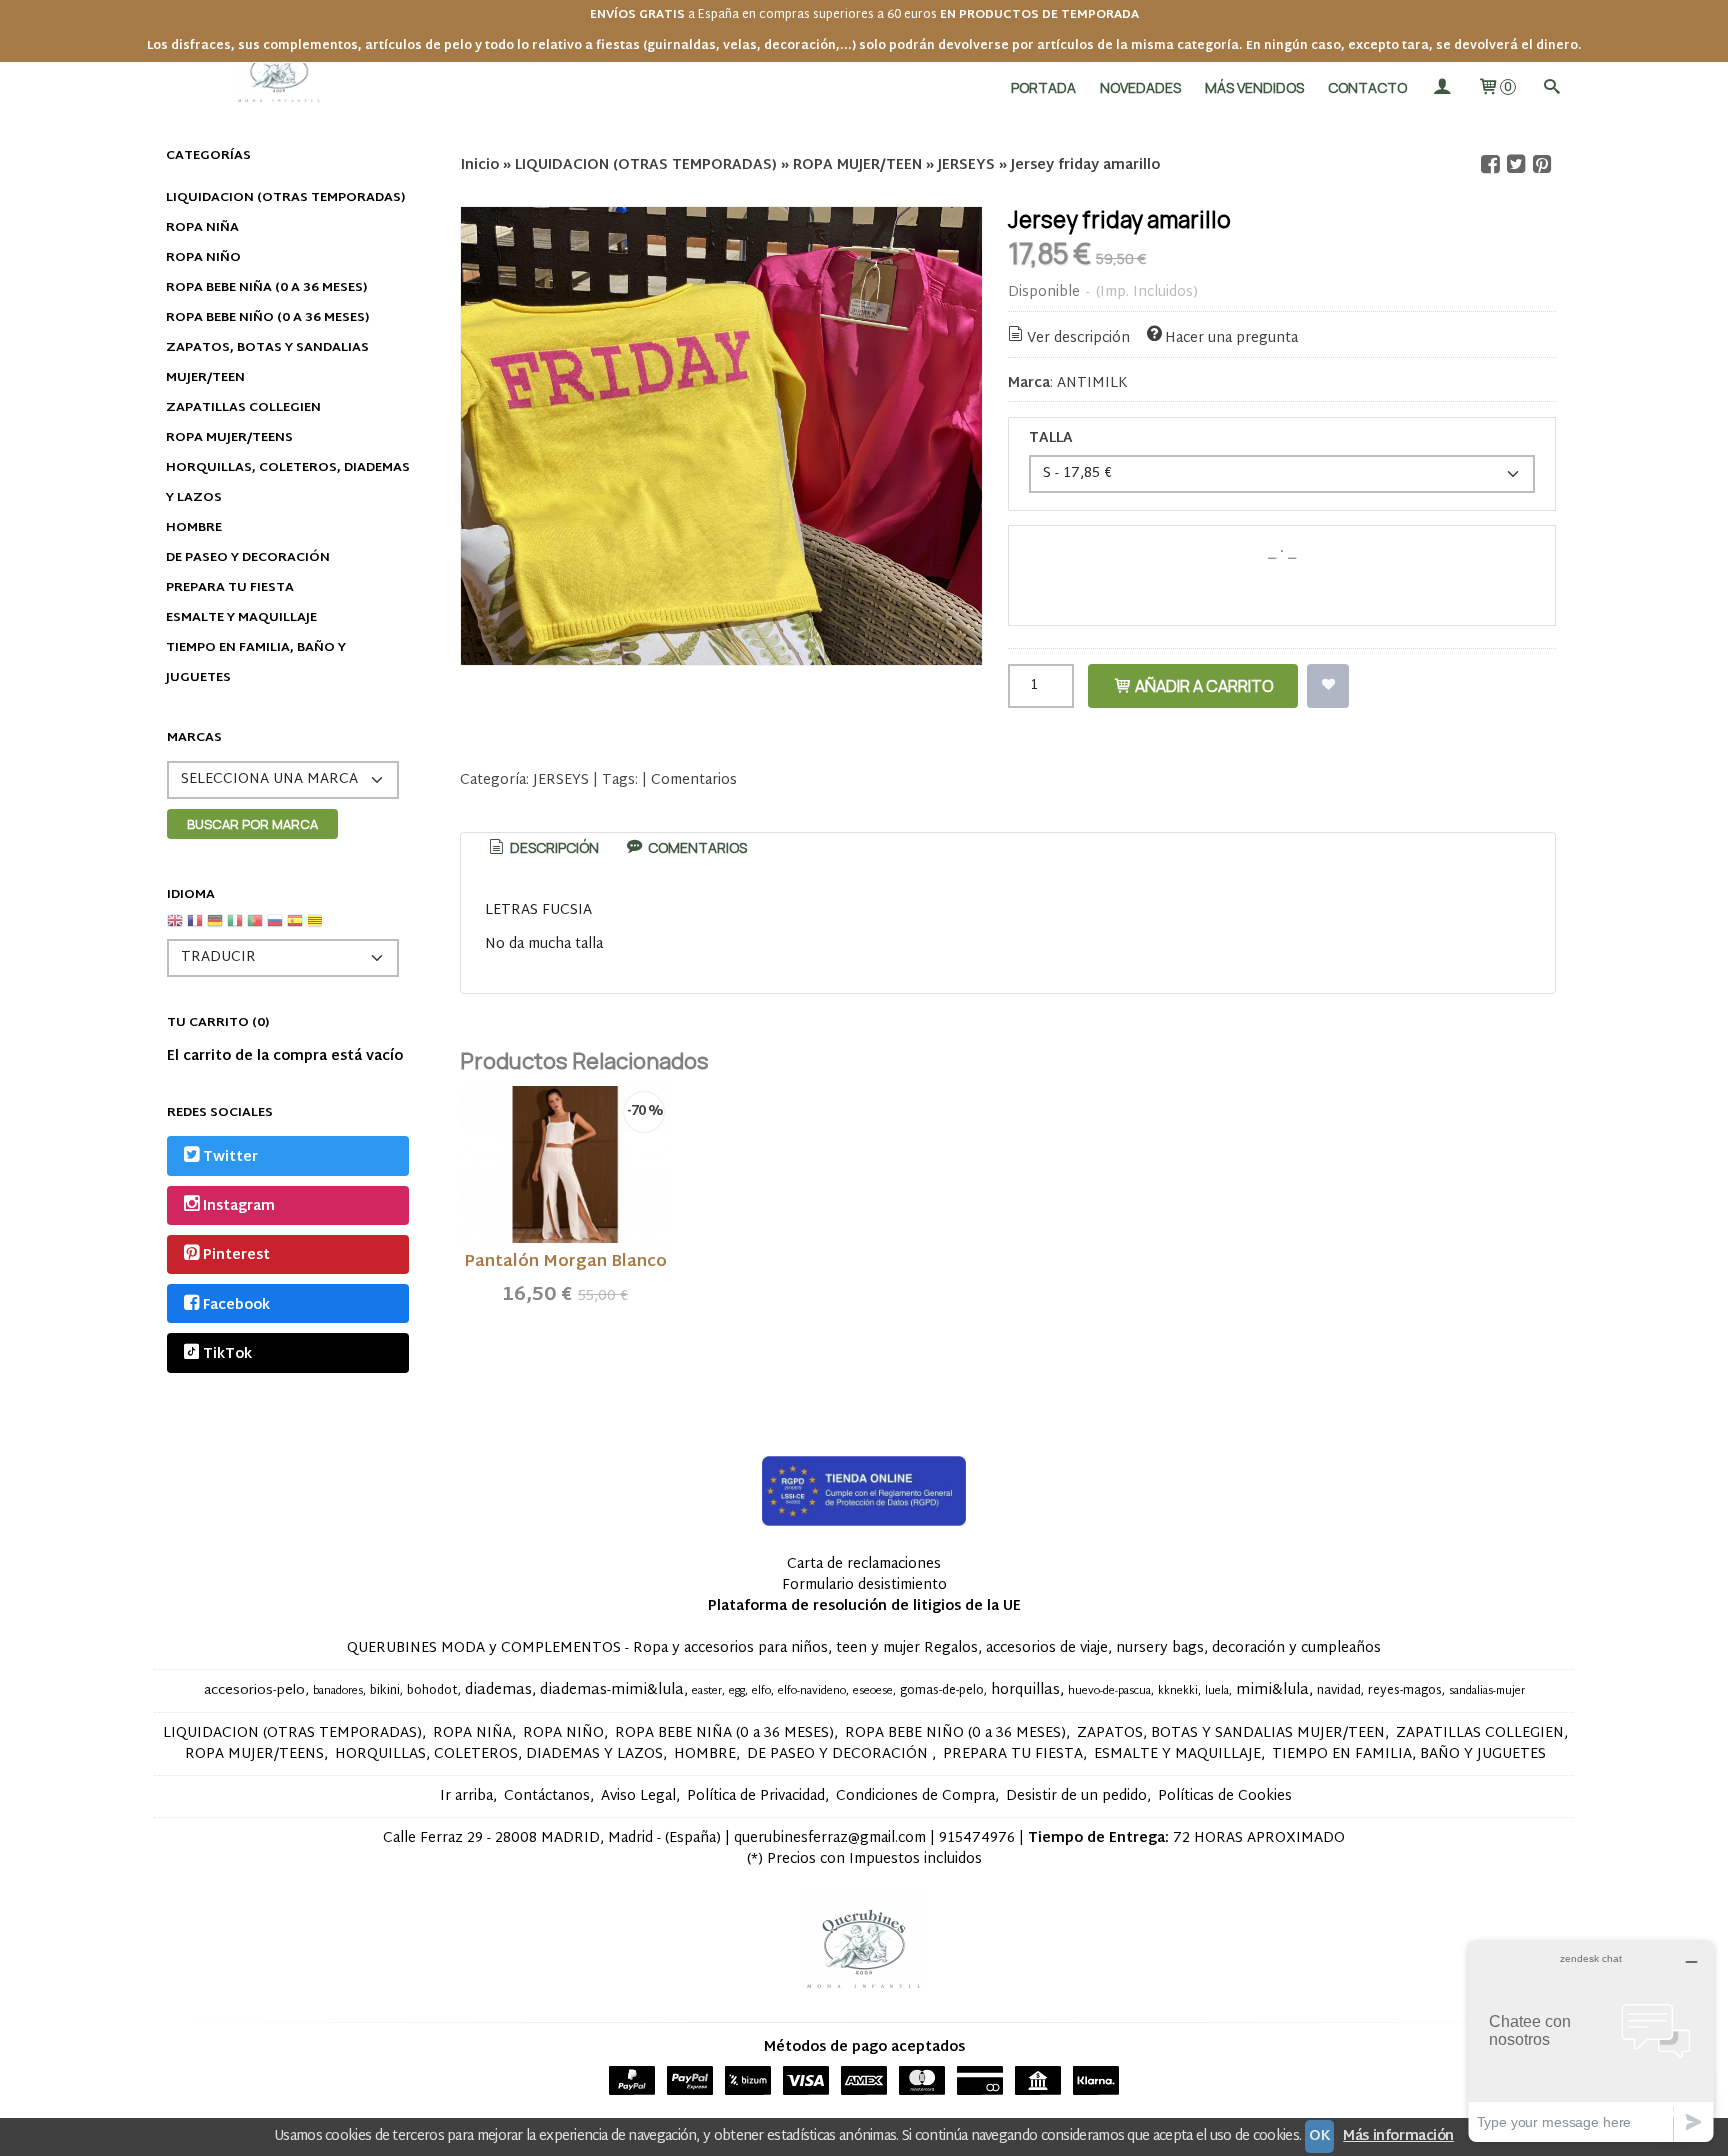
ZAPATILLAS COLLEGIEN (243, 408)
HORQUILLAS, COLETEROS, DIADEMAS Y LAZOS (288, 483)
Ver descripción (1078, 338)
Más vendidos (1254, 87)
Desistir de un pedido (1076, 1796)
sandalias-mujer (1487, 1691)
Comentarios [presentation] (696, 847)
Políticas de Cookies (1225, 1796)
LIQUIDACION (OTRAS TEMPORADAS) (285, 198)
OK (1319, 2136)
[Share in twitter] (1516, 164)
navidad (1339, 1691)
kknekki (1178, 1691)
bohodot (432, 1691)
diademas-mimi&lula (612, 1690)
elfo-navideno (812, 1691)
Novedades (1140, 87)
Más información (1398, 2136)
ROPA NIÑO (203, 258)
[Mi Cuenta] (1442, 87)
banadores (338, 1691)
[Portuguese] (255, 928)
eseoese (873, 1691)
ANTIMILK (1092, 383)
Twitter (230, 1157)
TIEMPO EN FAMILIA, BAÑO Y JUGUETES (256, 663)
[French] (195, 928)
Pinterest (236, 1256)
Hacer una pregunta (1231, 338)
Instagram (239, 1206)
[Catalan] (317, 928)
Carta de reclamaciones (864, 1564)
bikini (385, 1691)
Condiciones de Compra (915, 1796)
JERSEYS (561, 780)
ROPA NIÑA (202, 228)
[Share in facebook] (1490, 164)
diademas (498, 1690)
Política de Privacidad (756, 1796)
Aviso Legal (638, 1796)
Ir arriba (466, 1796)
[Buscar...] (1551, 87)
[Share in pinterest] (1542, 164)
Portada (1043, 87)
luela (1217, 1691)
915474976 (977, 1838)
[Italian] (235, 928)
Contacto (1367, 87)
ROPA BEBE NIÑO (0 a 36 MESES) (267, 318)
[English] (175, 928)
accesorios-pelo (254, 1691)
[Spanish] (295, 928)
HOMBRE (194, 528)
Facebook (236, 1305)
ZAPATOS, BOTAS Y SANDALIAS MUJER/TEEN (267, 363)
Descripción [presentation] (553, 847)
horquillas (1025, 1690)
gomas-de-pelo (942, 1691)
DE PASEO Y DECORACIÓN (248, 558)
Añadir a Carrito (1203, 686)
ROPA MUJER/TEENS (229, 438)
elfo (761, 1691)
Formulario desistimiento (864, 1585)
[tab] (543, 848)
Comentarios (694, 780)
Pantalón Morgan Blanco (565, 1262)
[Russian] (275, 928)
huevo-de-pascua (1109, 1691)
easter (707, 1691)
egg (737, 1691)
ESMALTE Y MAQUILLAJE (241, 618)
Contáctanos (547, 1796)
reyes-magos (1405, 1691)
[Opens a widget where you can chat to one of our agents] (1591, 2041)
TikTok (227, 1354)
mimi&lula (1272, 1690)
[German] (215, 928)
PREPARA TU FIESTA (230, 588)
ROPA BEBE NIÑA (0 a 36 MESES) (266, 288)
